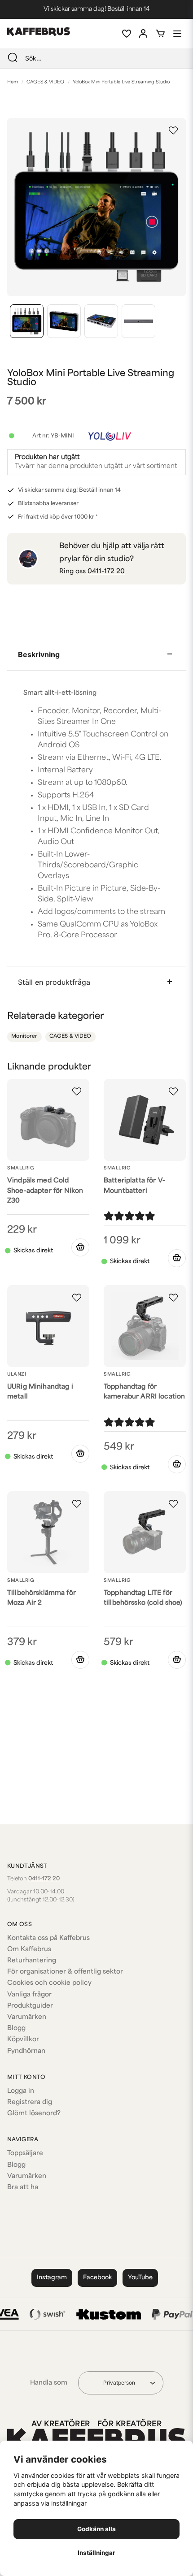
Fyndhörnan (26, 2051)
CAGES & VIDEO (45, 82)
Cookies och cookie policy (49, 1983)
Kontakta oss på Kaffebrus (48, 1938)
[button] (173, 130)
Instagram (52, 2278)
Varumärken (27, 2017)
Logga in (21, 2091)
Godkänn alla (96, 2529)
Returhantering (32, 1961)
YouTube (140, 2278)
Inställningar (96, 2553)
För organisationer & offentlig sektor (65, 1972)
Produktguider (30, 2006)
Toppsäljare (25, 2154)
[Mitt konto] (143, 34)
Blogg (16, 2028)
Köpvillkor (23, 2040)
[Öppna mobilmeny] (177, 34)
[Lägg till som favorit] (126, 34)
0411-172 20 (106, 572)
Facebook (97, 2278)
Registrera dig (30, 2102)
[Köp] (80, 1247)
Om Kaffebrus (29, 1950)
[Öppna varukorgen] (160, 34)
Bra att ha (23, 2188)
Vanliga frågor (29, 1995)
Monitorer (24, 1037)
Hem (13, 82)
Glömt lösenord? (34, 2114)
